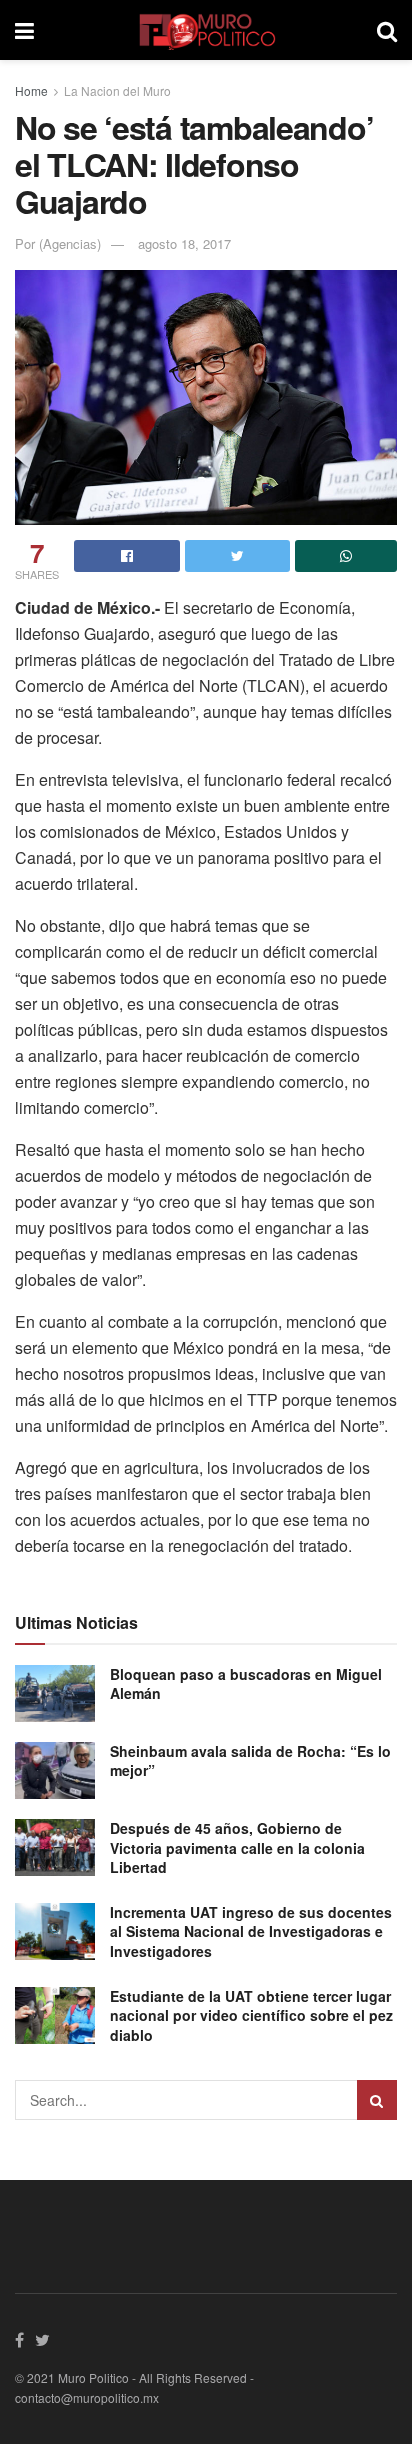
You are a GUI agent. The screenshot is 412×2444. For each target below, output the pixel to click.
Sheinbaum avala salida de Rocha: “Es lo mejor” (250, 1761)
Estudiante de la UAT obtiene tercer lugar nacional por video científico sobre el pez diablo (251, 2015)
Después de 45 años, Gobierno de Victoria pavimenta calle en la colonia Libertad (237, 1847)
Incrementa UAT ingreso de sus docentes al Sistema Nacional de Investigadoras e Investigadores (251, 1931)
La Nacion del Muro (117, 90)
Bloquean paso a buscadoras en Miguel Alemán (246, 1684)
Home (31, 90)
